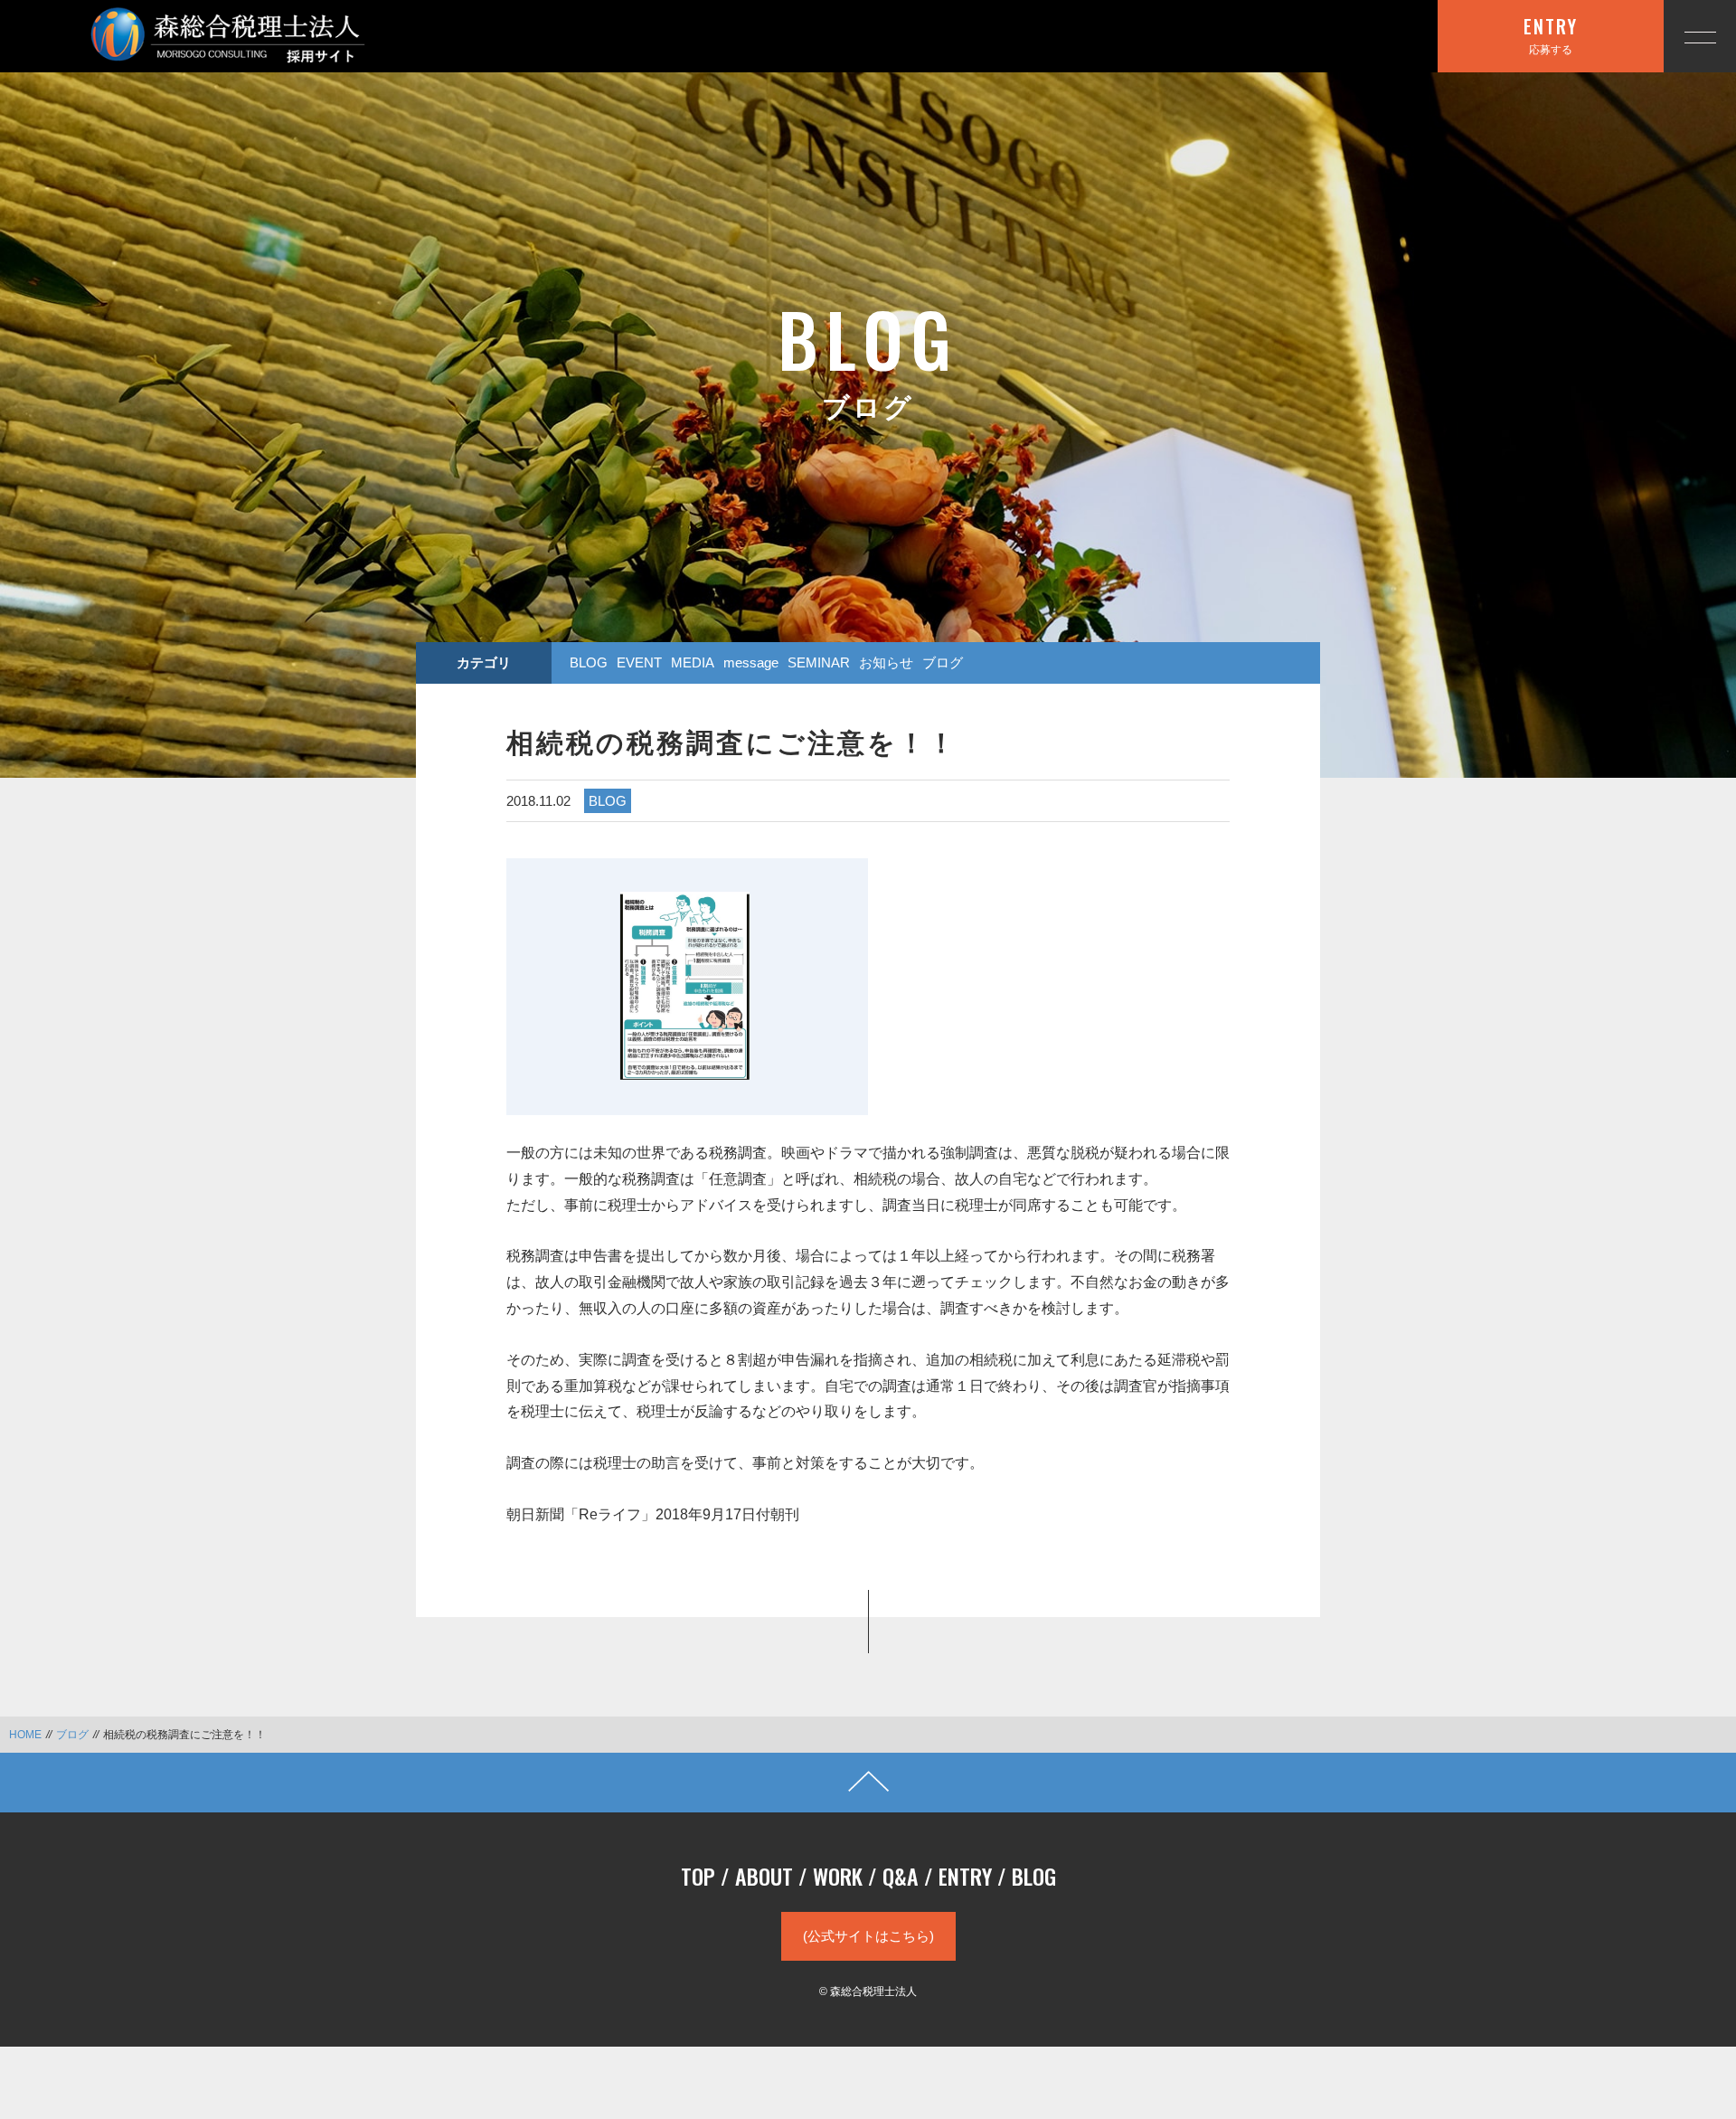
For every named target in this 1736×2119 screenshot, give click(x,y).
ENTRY (965, 1876)
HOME (25, 1735)
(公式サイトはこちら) (868, 1936)
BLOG (589, 662)
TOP (698, 1876)
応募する (1551, 34)
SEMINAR (819, 662)
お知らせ (886, 662)
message (751, 662)
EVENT (639, 662)
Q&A (901, 1876)
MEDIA (693, 662)
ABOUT (764, 1876)
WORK (838, 1876)
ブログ (943, 662)
